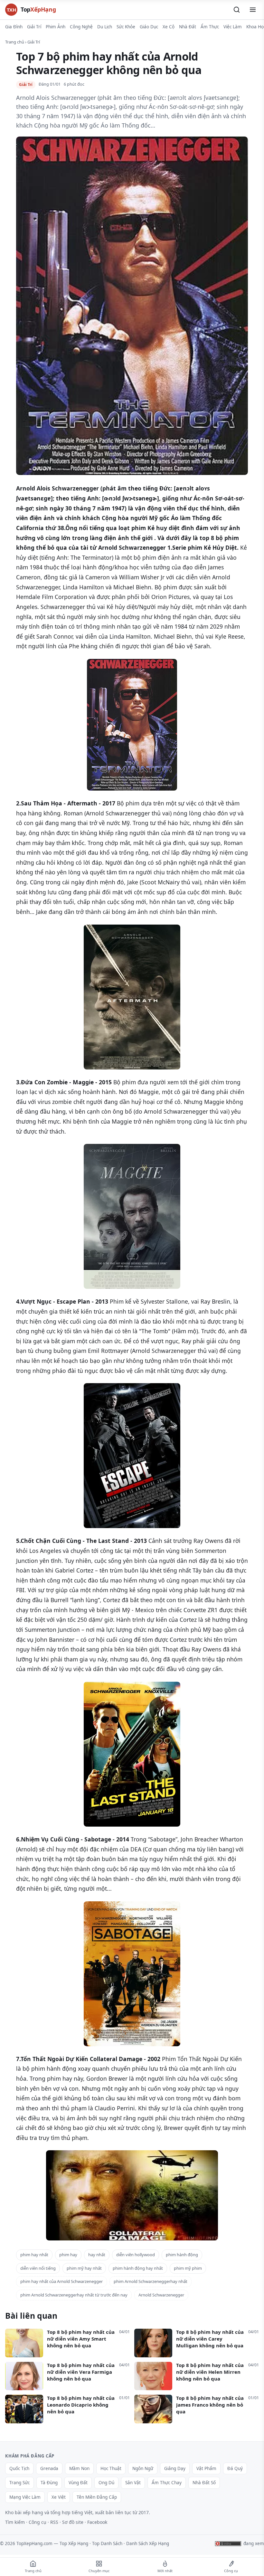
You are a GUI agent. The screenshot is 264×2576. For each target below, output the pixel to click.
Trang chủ (15, 42)
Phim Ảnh (56, 27)
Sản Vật (133, 2483)
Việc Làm (233, 27)
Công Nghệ (81, 27)
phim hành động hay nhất (138, 2268)
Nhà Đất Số (204, 2483)
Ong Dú (106, 2483)
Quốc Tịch (19, 2468)
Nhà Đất (188, 27)
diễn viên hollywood (136, 2255)
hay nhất (97, 2255)
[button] (237, 10)
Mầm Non (79, 2468)
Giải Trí (34, 27)
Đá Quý (235, 2468)
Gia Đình (14, 27)
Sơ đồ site (73, 2522)
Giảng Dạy (175, 2468)
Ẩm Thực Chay (167, 2483)
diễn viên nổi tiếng (38, 2268)
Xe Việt (59, 2497)
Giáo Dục (149, 27)
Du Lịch (105, 27)
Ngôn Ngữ (143, 2468)
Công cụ (38, 2522)
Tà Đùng (49, 2483)
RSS (54, 2522)
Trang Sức (19, 2483)
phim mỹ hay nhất (84, 2268)
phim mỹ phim (188, 2268)
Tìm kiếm (15, 2522)
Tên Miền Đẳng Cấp (97, 2497)
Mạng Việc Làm (25, 2497)
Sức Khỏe (126, 27)
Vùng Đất (78, 2483)
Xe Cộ (169, 27)
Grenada (49, 2468)
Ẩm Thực (210, 27)
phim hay (68, 2255)
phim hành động (182, 2255)
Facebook (97, 2522)
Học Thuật (111, 2468)
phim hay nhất (34, 2255)
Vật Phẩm (206, 2468)
